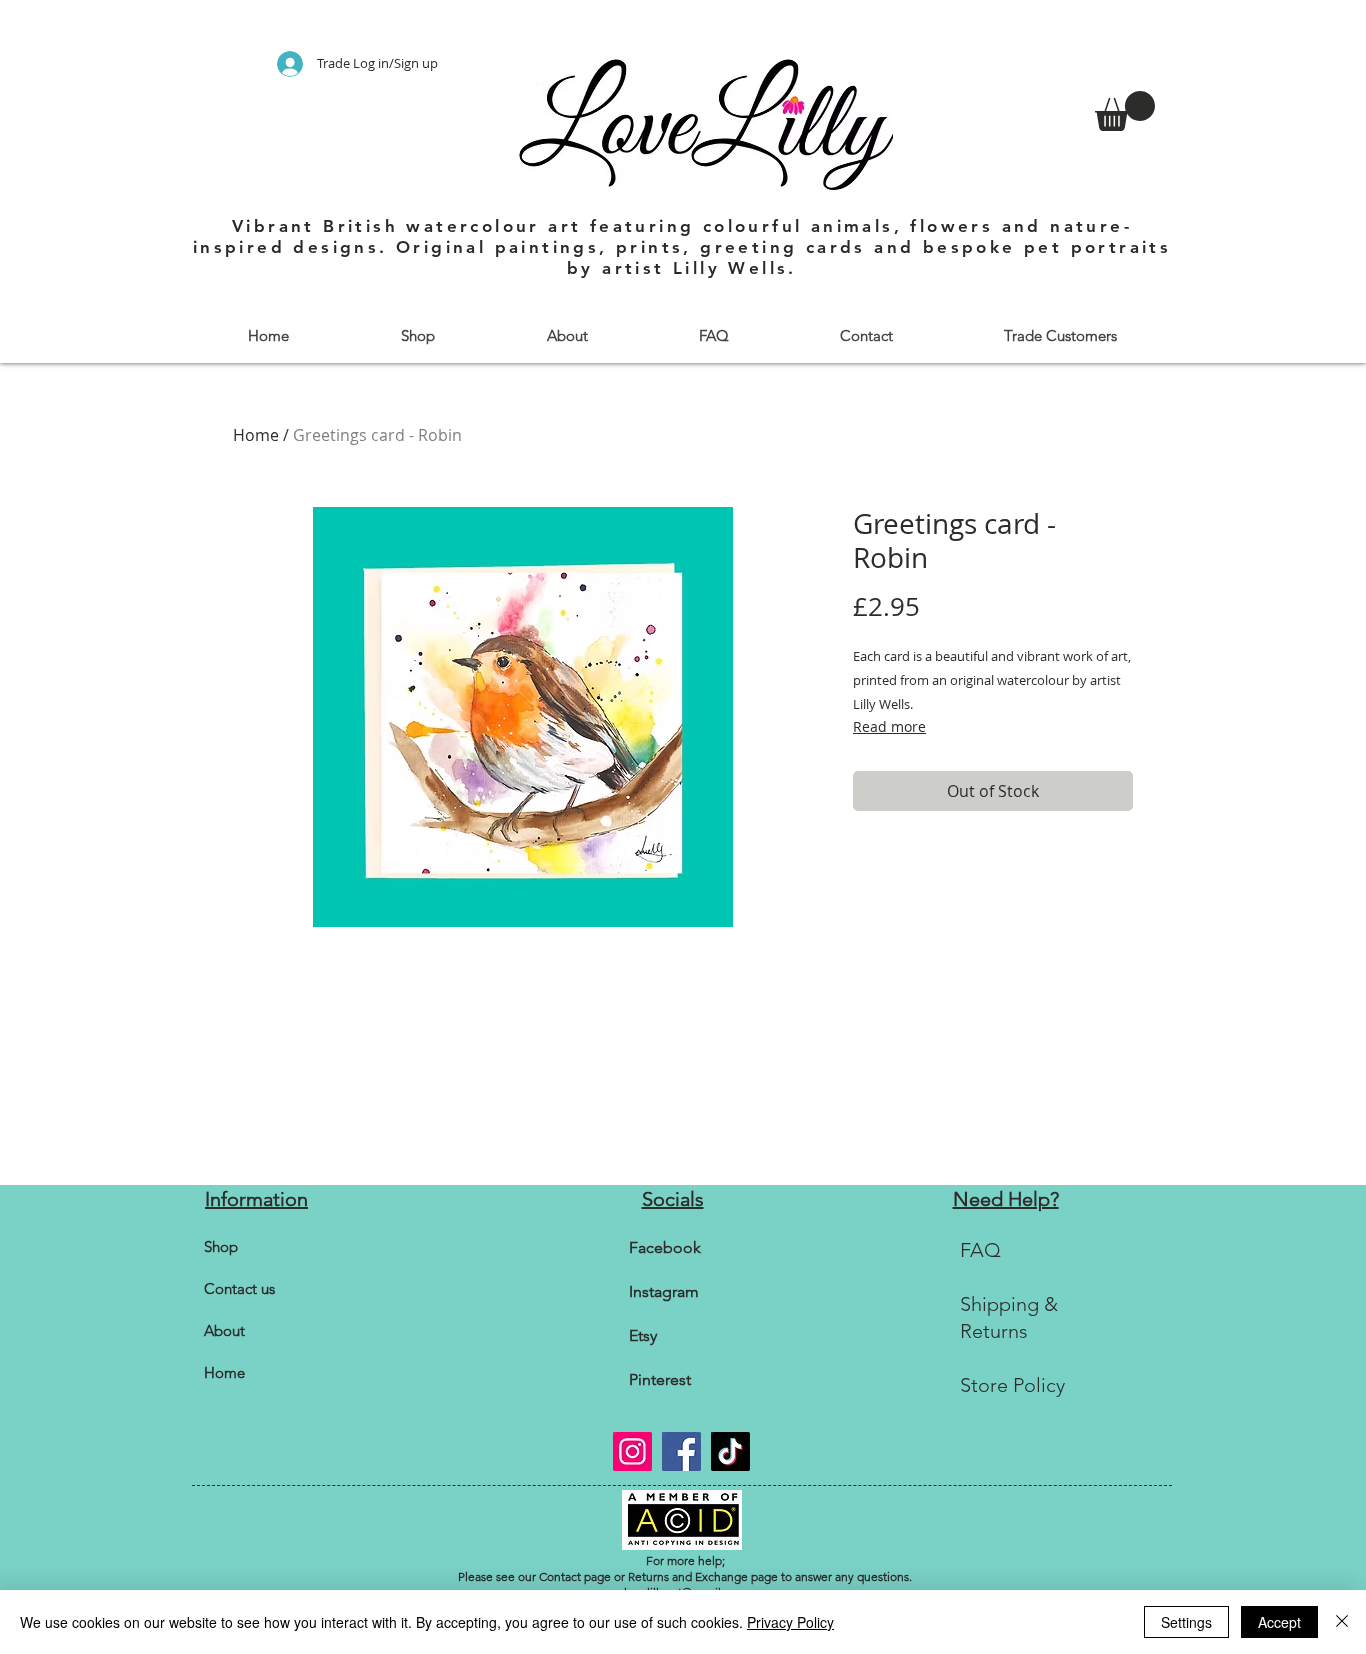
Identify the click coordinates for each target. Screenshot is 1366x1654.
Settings (1186, 1622)
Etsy (643, 1335)
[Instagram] (632, 1451)
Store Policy (1012, 1385)
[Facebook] (681, 1451)
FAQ (980, 1250)
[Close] (1342, 1622)
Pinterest (660, 1379)
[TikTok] (730, 1451)
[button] (417, 335)
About (224, 1330)
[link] (1125, 111)
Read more (889, 726)
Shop (221, 1246)
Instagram (664, 1291)
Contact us (239, 1288)
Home (256, 435)
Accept (1279, 1622)
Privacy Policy (790, 1622)
